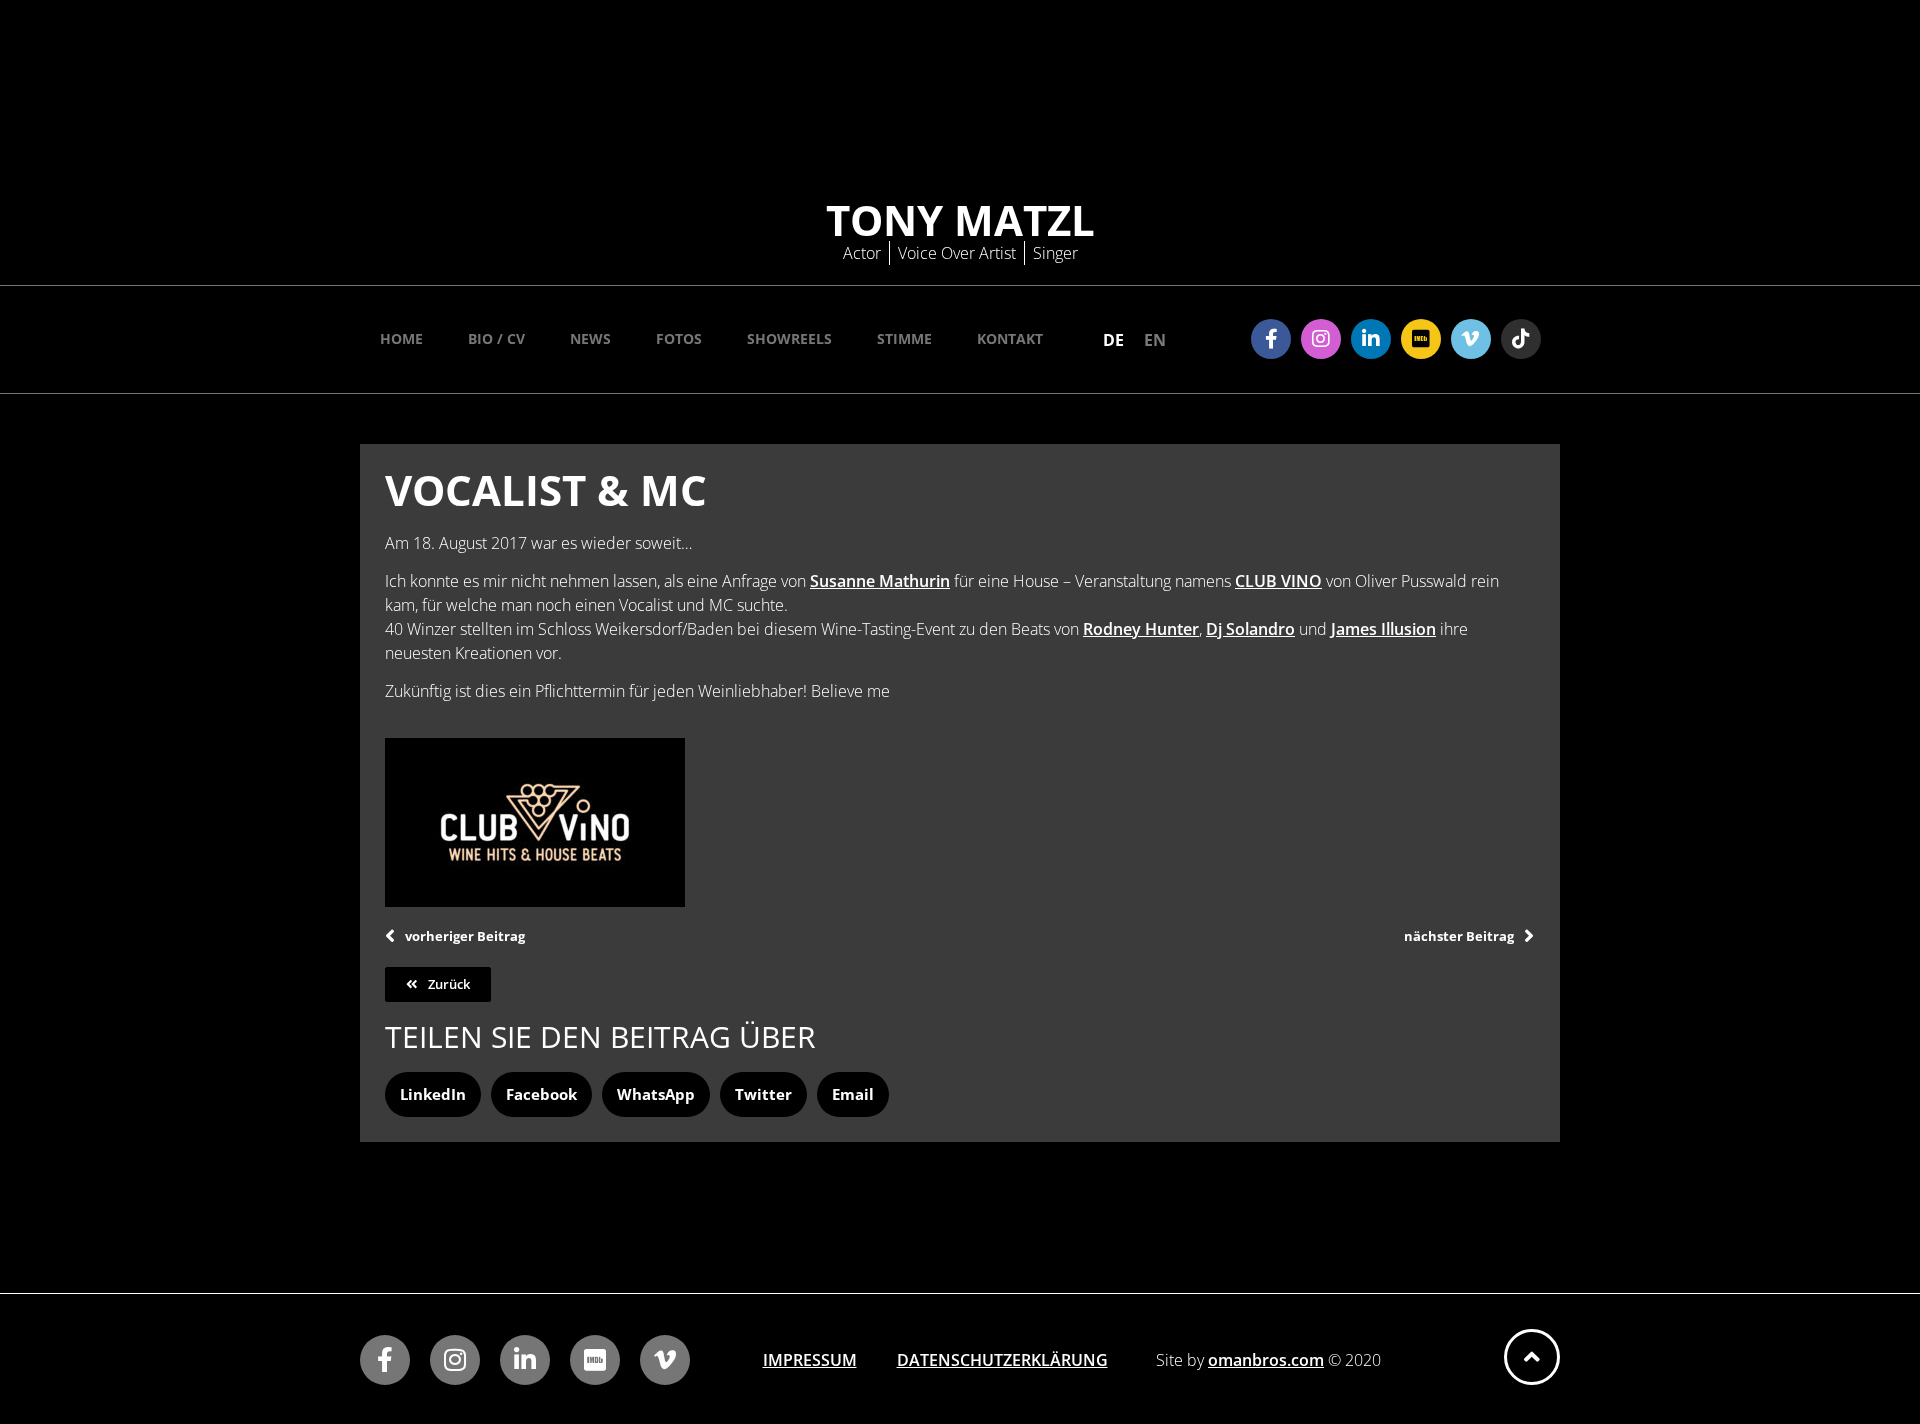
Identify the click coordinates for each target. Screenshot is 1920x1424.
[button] (433, 1094)
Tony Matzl (960, 219)
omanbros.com (1266, 1360)
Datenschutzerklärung (1002, 1360)
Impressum (810, 1360)
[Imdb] (1421, 339)
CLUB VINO (1278, 581)
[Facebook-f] (1271, 339)
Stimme (904, 338)
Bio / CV (496, 338)
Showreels (789, 338)
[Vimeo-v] (1471, 339)
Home (401, 338)
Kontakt (1010, 338)
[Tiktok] (1521, 339)
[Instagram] (1321, 339)
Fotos (679, 338)
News (590, 338)
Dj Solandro (1250, 629)
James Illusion (1383, 629)
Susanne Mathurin (880, 581)
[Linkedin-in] (1371, 339)
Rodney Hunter (1141, 629)
